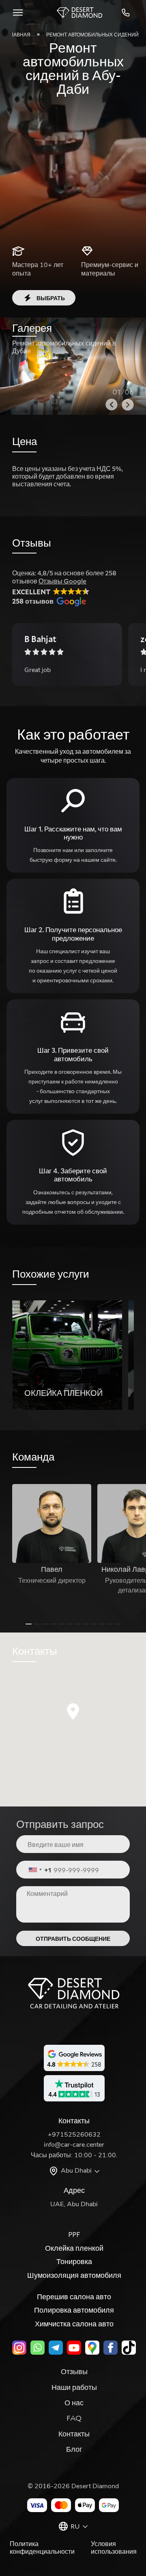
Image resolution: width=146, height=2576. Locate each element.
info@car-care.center (74, 2145)
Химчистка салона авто (74, 2324)
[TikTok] (129, 2348)
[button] (73, 1711)
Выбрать (51, 298)
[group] (67, 1355)
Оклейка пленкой (74, 2248)
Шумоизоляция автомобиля (74, 2275)
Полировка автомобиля (74, 2310)
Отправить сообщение (73, 1939)
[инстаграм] (19, 2348)
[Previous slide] (112, 405)
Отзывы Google (62, 581)
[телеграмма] (56, 2348)
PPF (74, 2234)
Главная (19, 34)
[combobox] (40, 1870)
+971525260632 (127, 13)
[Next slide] (128, 405)
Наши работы (74, 2387)
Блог (74, 2449)
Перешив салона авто (74, 2296)
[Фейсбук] (111, 2348)
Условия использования (114, 2548)
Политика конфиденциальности (42, 2548)
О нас (74, 2402)
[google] (92, 2348)
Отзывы (74, 2371)
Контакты (74, 2434)
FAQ (74, 2418)
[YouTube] (74, 2348)
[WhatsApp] (38, 2348)
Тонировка (74, 2261)
